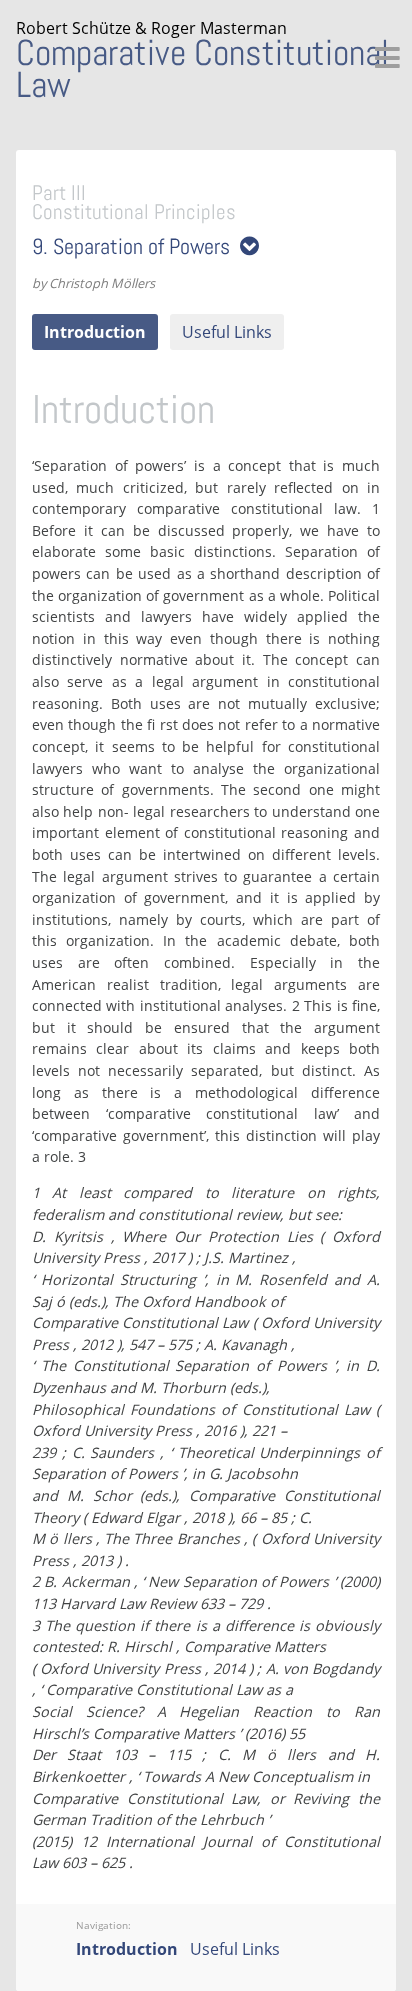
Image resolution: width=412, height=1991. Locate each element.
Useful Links (227, 332)
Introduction (95, 332)
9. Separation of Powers (136, 246)
